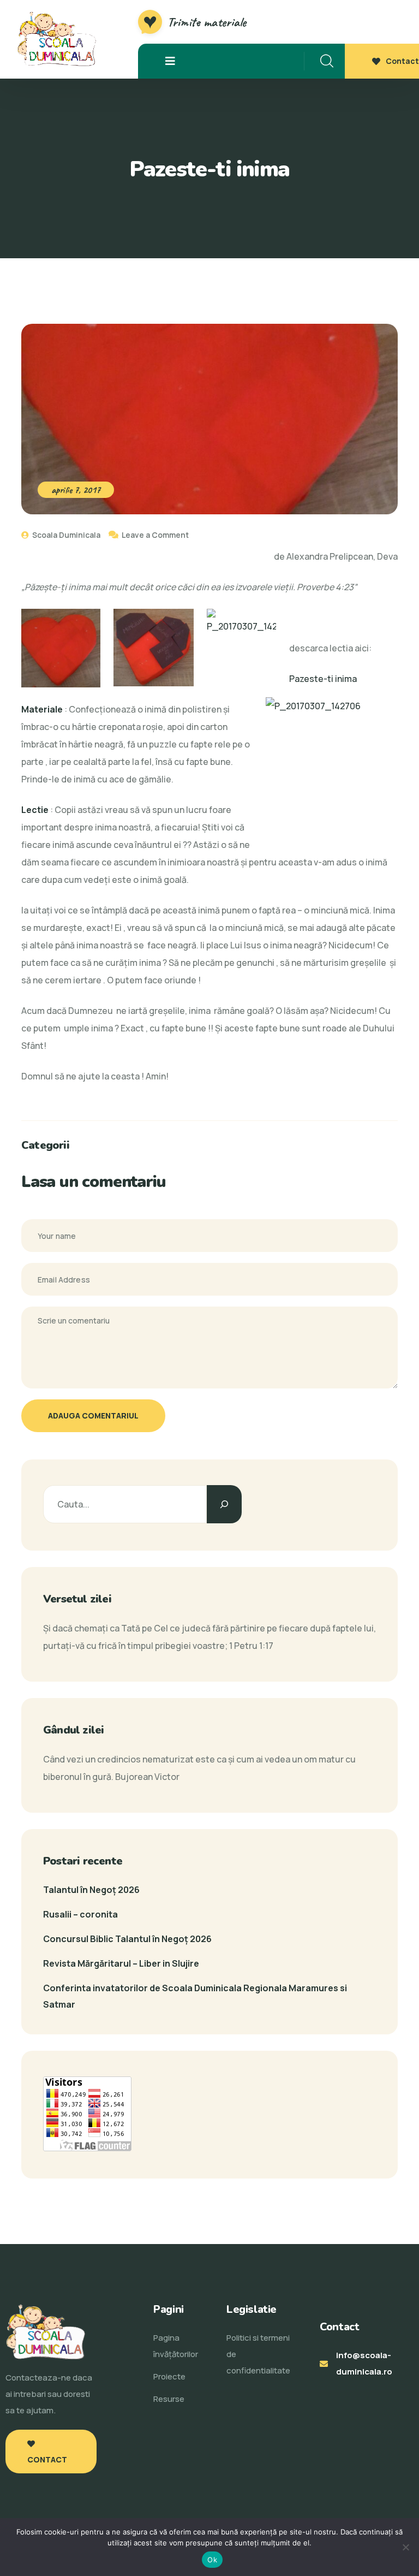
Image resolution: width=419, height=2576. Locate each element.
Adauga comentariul (93, 1415)
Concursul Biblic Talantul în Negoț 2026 (127, 1939)
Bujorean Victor (147, 1777)
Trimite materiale (207, 22)
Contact (402, 61)
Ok (212, 2560)
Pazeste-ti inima (323, 679)
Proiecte (169, 2376)
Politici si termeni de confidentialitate (258, 2354)
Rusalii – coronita (80, 1914)
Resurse (169, 2399)
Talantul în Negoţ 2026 (91, 1890)
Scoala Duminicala (65, 535)
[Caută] (224, 1504)
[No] (405, 2547)
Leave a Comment (155, 535)
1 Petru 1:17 (251, 1646)
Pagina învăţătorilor (176, 2346)
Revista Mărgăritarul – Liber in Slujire (121, 1963)
